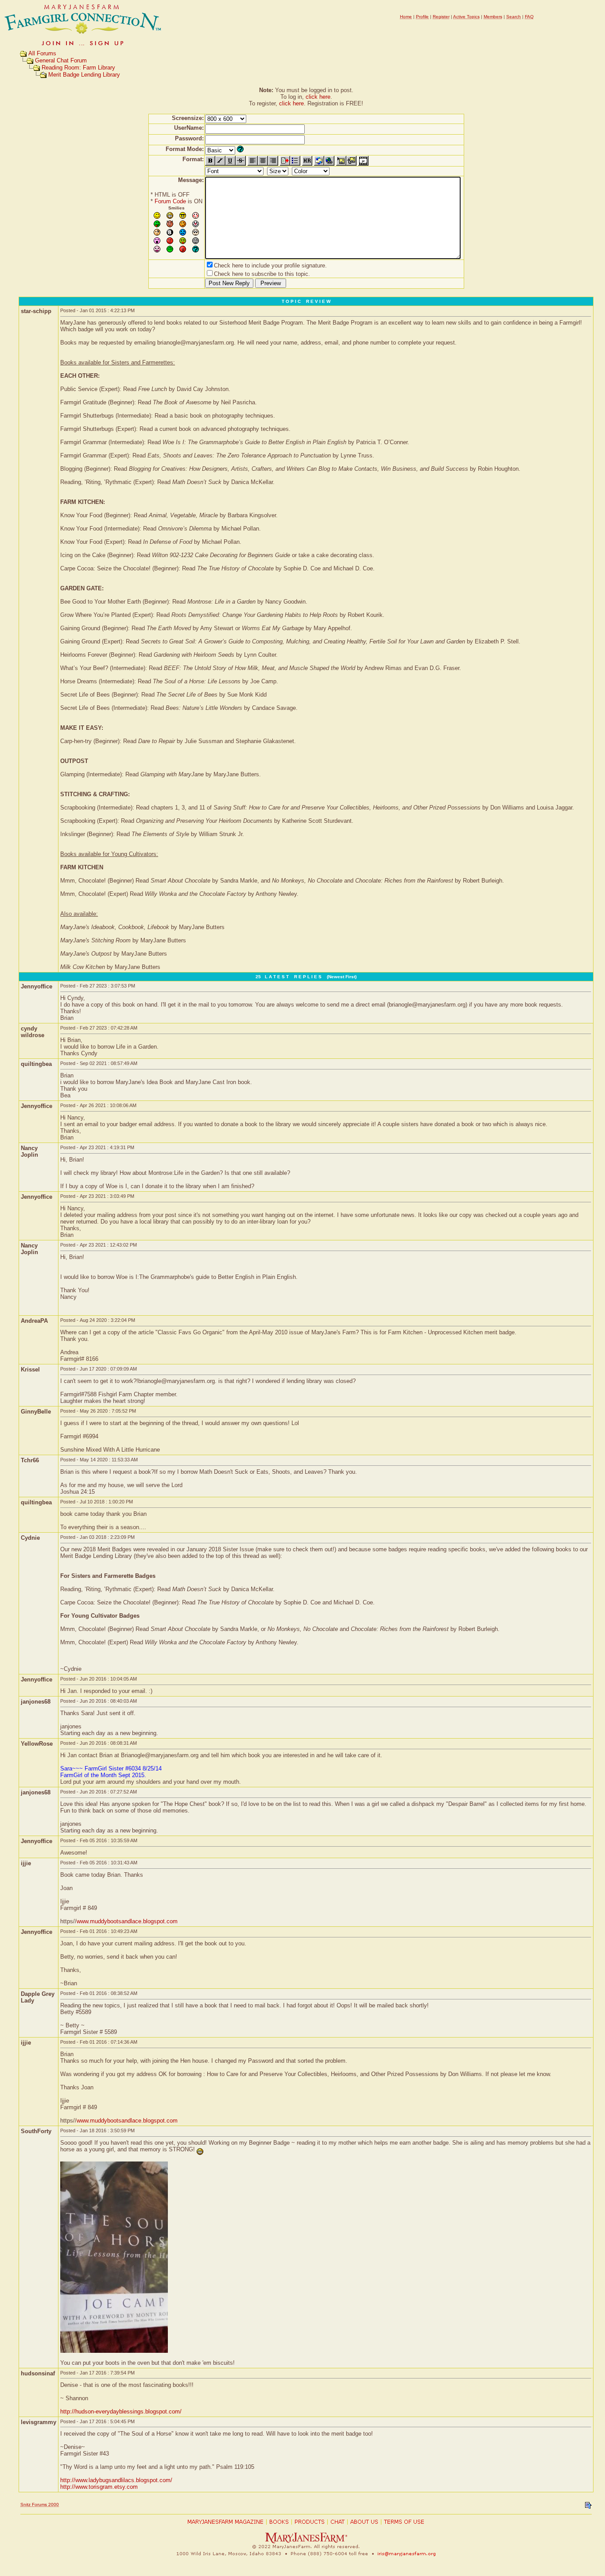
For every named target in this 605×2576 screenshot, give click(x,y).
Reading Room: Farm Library (78, 68)
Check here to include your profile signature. (270, 265)
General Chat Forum (61, 60)
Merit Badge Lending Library (84, 75)
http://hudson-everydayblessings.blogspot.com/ (121, 2411)
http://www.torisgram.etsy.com (99, 2487)
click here (318, 97)
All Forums (42, 53)
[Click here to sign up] (83, 46)
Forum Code (170, 201)
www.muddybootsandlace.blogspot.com (127, 1921)
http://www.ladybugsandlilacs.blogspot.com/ (116, 2480)
